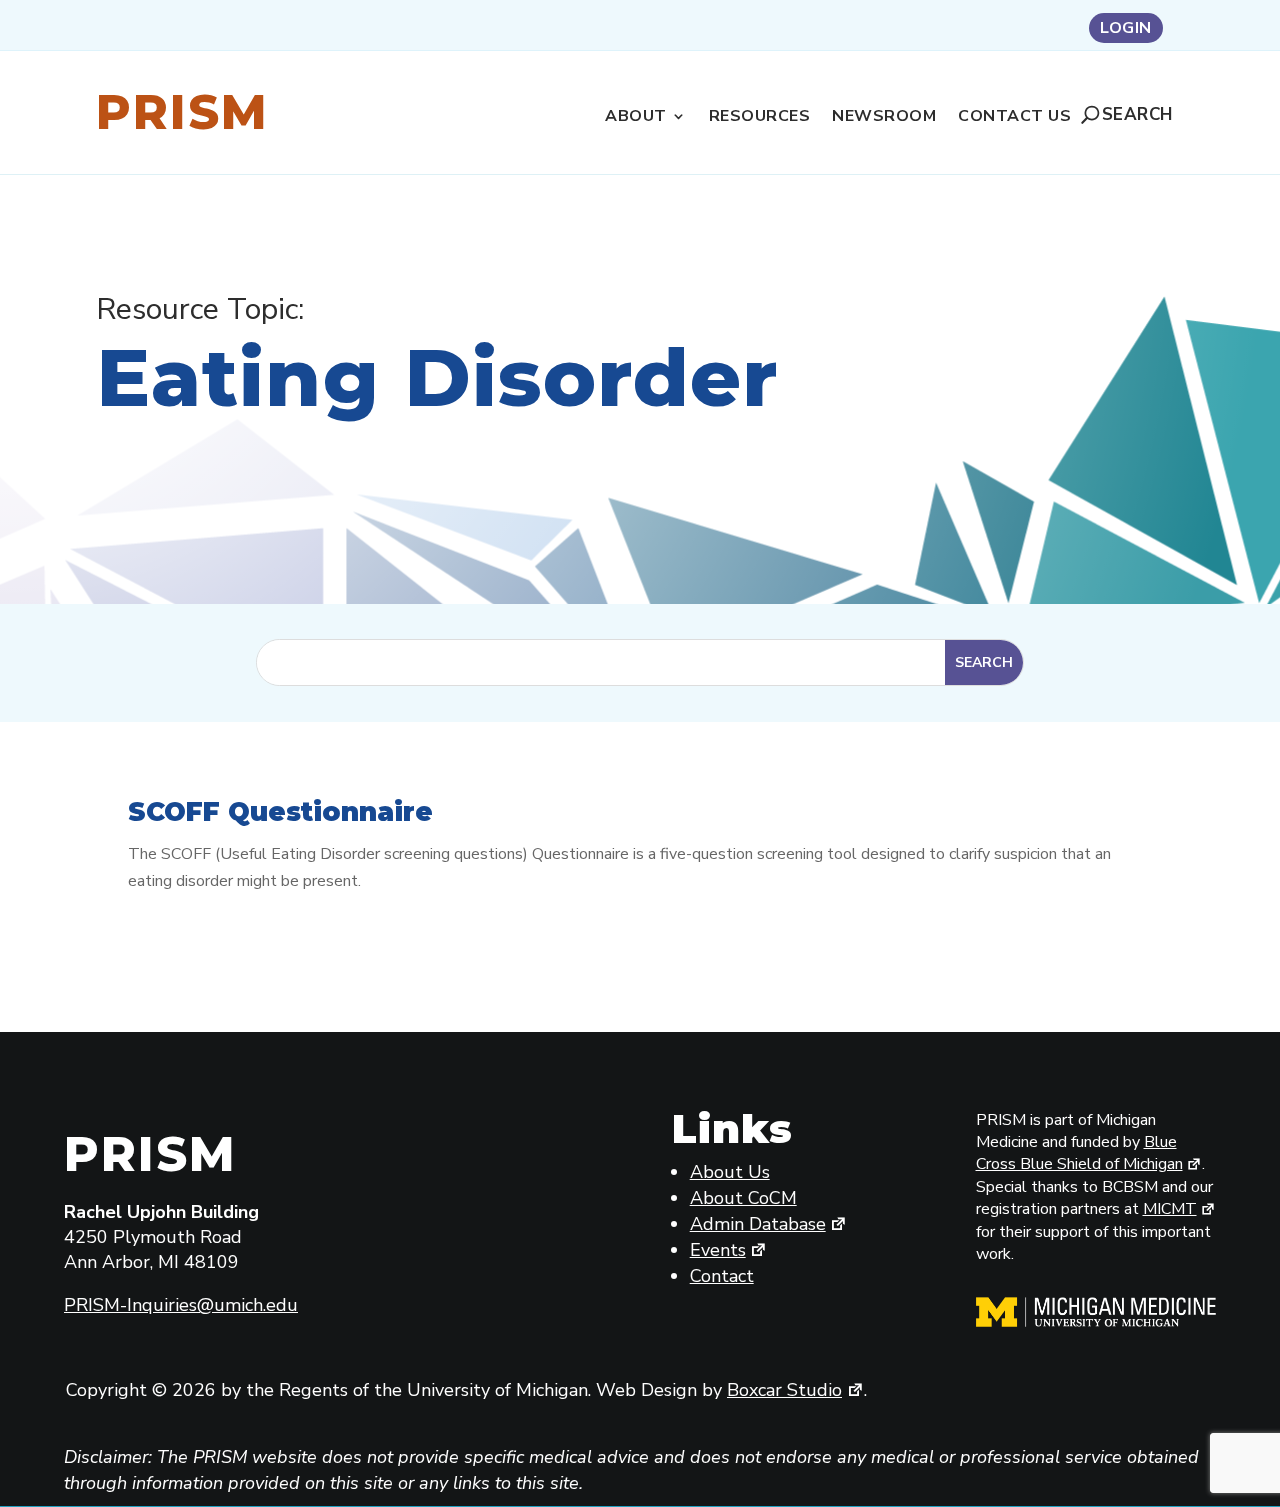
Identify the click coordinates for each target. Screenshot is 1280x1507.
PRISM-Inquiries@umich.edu (181, 1305)
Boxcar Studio (784, 1390)
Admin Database (758, 1224)
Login (1126, 30)
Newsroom (884, 118)
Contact (722, 1276)
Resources (760, 118)
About (636, 118)
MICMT (1170, 1209)
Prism (182, 112)
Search (1137, 114)
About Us (730, 1172)
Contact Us (1014, 118)
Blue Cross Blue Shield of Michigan (1079, 1153)
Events (718, 1250)
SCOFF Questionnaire (280, 812)
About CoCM (743, 1198)
